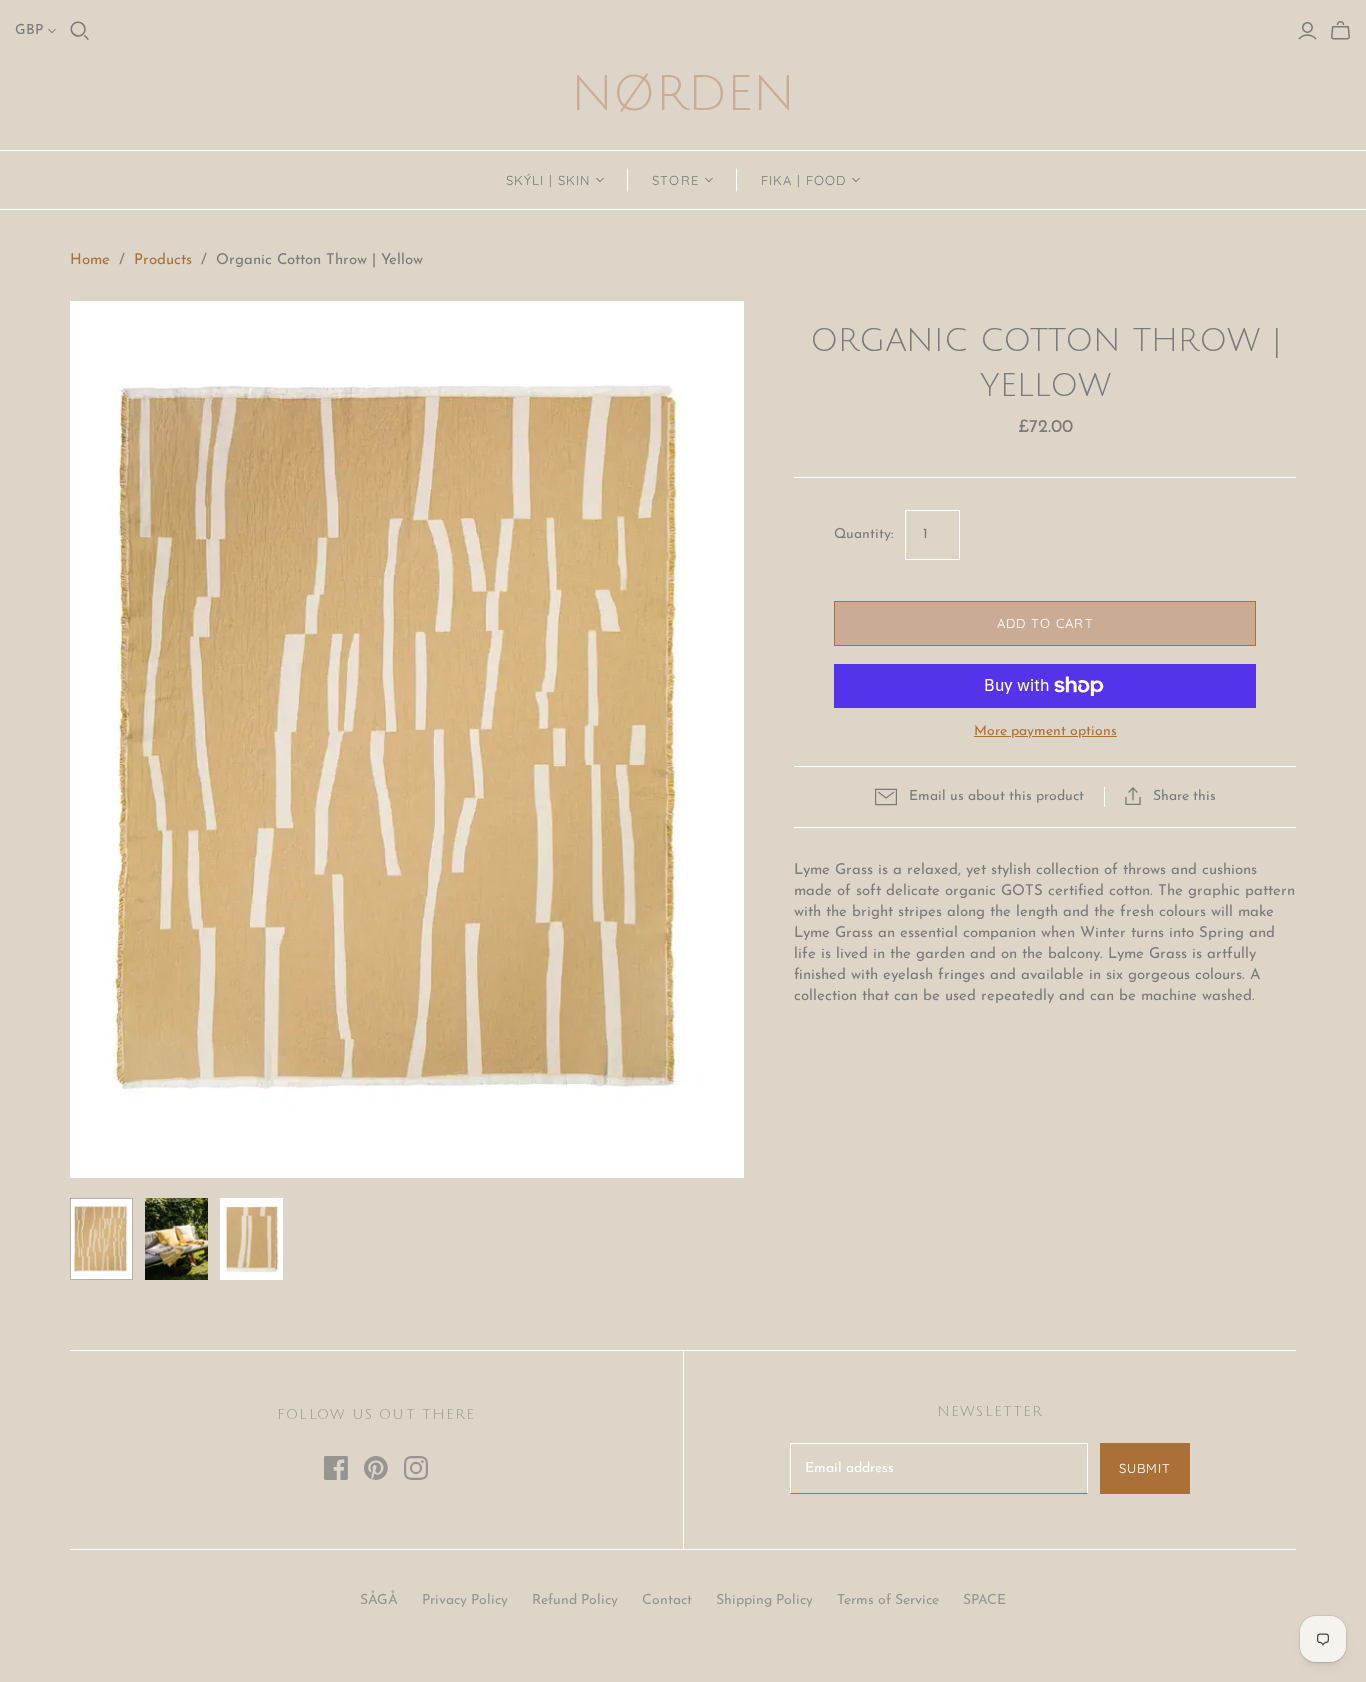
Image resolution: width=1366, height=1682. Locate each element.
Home (90, 260)
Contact (667, 1600)
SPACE (984, 1600)
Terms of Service (888, 1600)
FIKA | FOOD (803, 180)
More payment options (1045, 731)
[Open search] (80, 31)
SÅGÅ (379, 1600)
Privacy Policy (465, 1600)
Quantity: (863, 534)
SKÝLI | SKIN (548, 180)
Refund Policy (575, 1600)
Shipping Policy (764, 1600)
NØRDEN (683, 94)
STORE (675, 180)
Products (163, 260)
